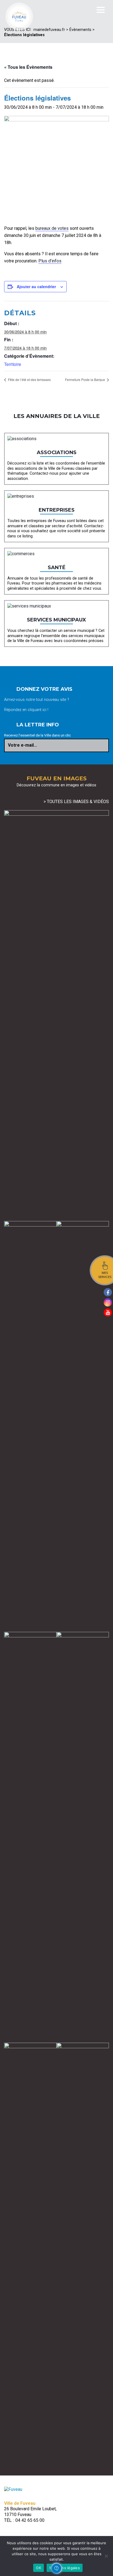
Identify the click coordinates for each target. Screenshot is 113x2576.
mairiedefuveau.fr (49, 30)
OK (39, 2568)
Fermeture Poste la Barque (85, 379)
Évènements (80, 30)
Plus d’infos (50, 261)
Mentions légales (65, 2568)
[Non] (106, 2556)
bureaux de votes (52, 228)
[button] (56, 2568)
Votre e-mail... (22, 745)
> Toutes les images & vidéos (76, 802)
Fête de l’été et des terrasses (29, 379)
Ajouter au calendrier (36, 286)
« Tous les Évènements (28, 67)
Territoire (13, 364)
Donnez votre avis (44, 689)
